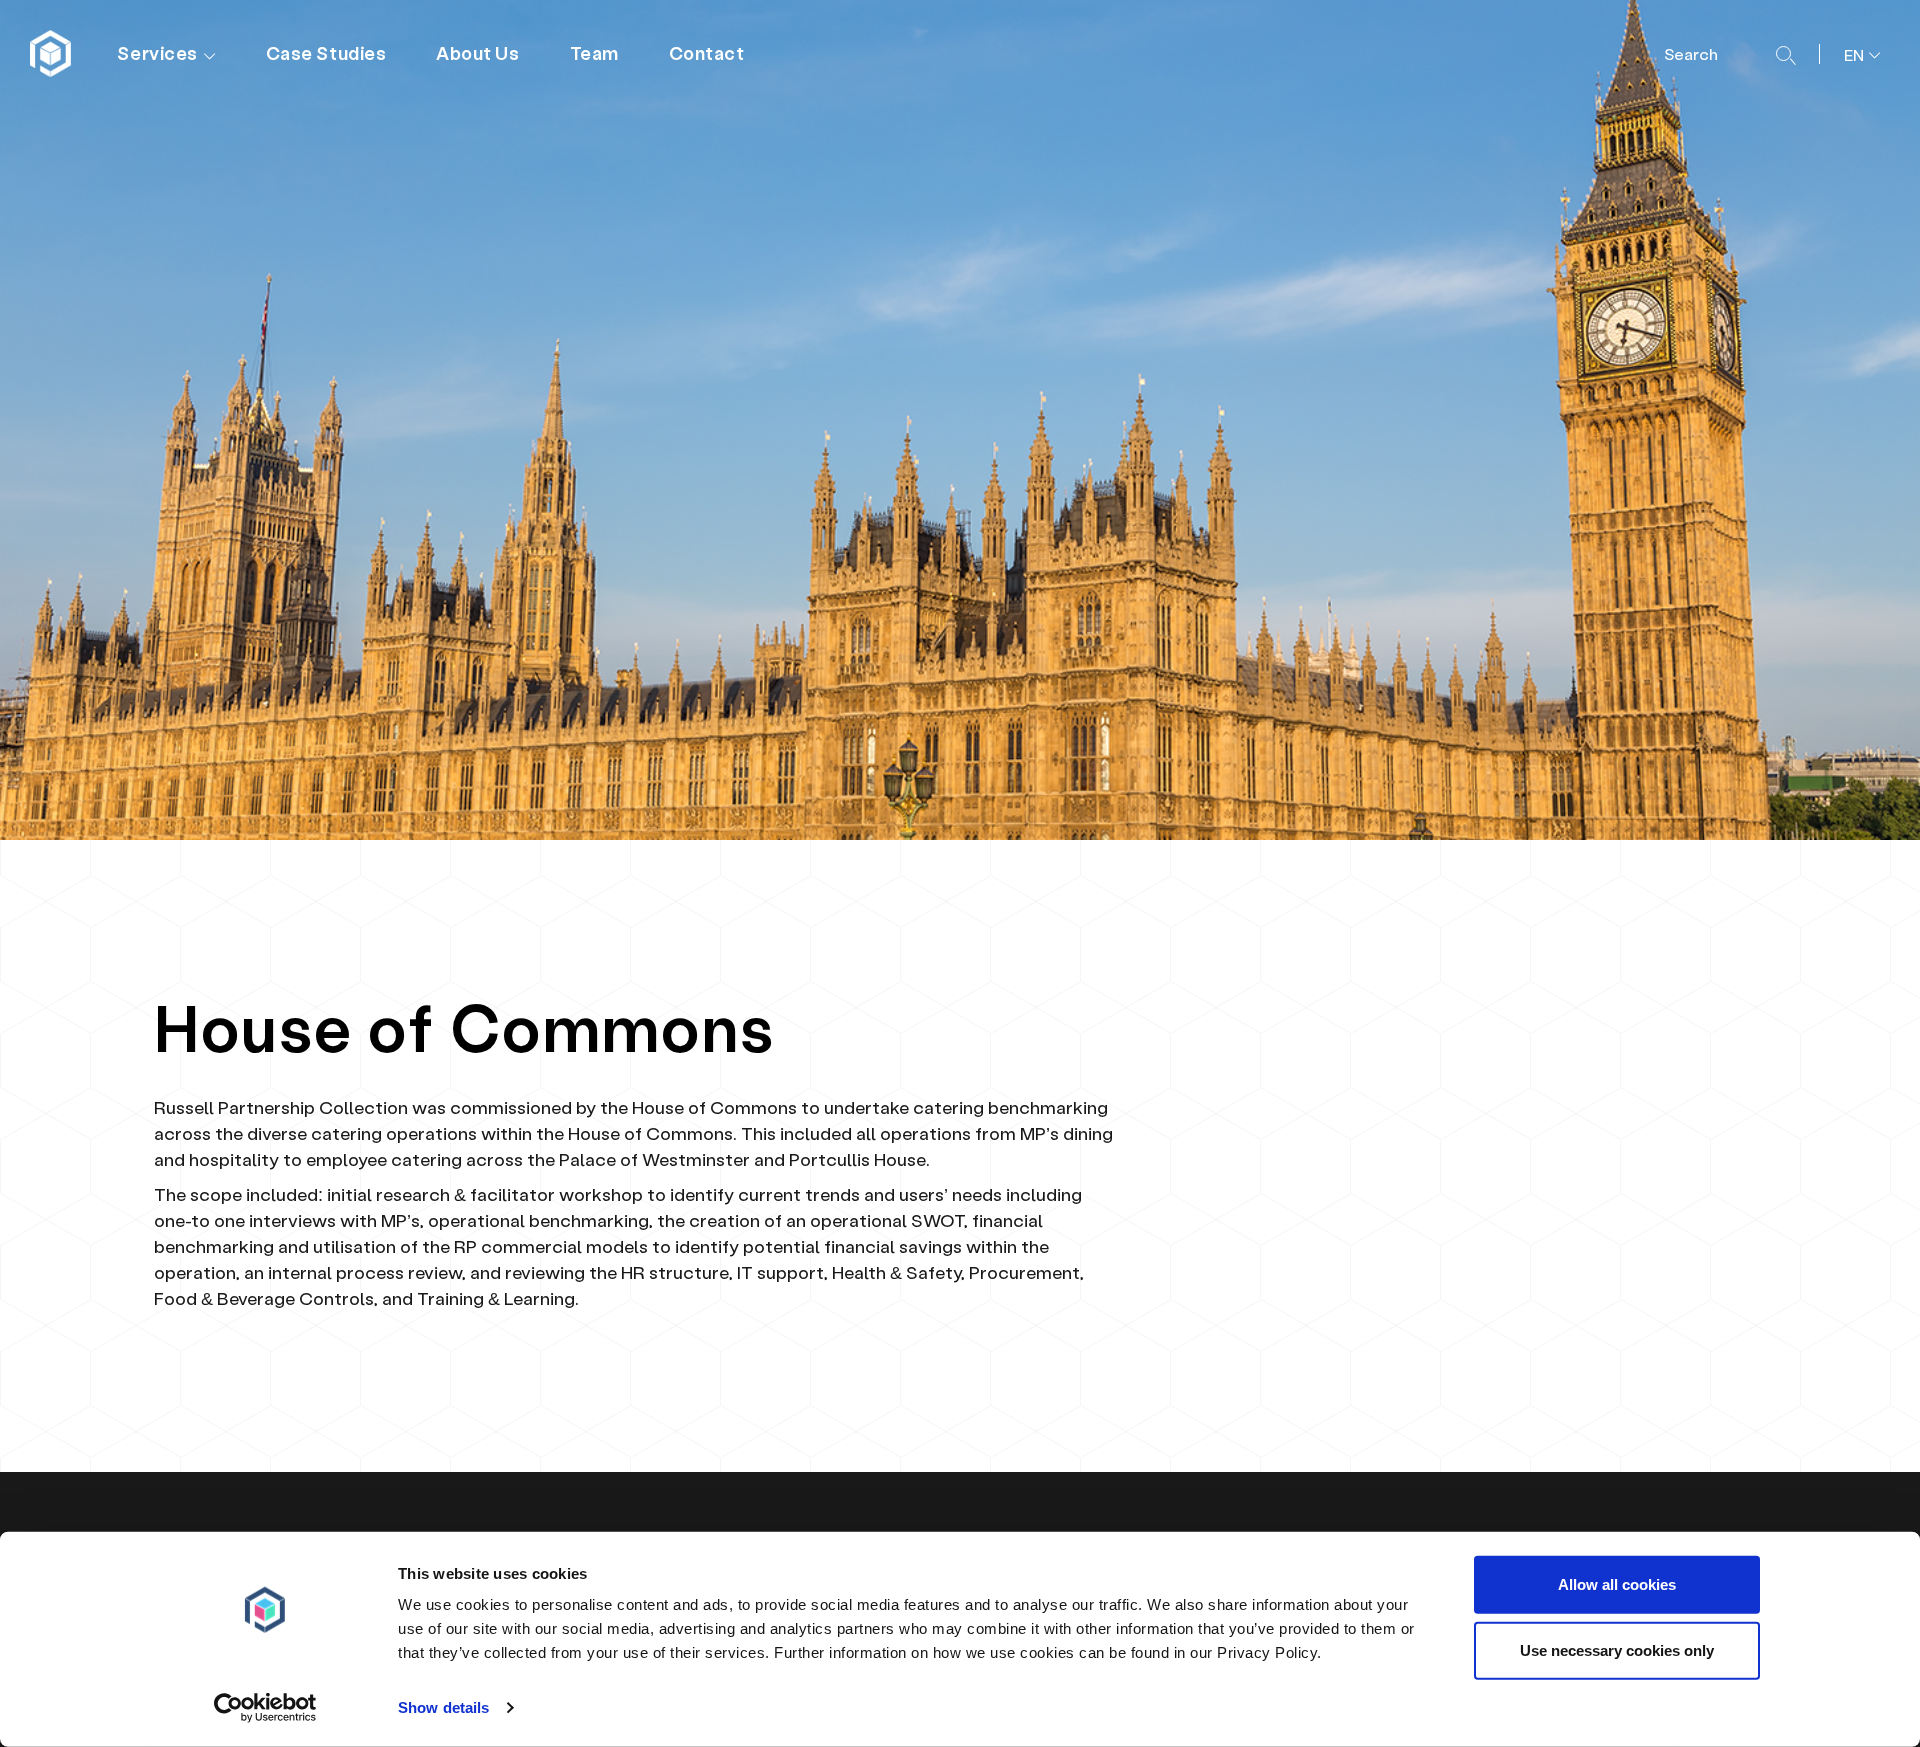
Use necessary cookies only (1617, 1649)
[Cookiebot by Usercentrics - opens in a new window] (265, 1708)
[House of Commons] (52, 53)
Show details (443, 1707)
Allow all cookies (1617, 1584)
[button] (1854, 53)
